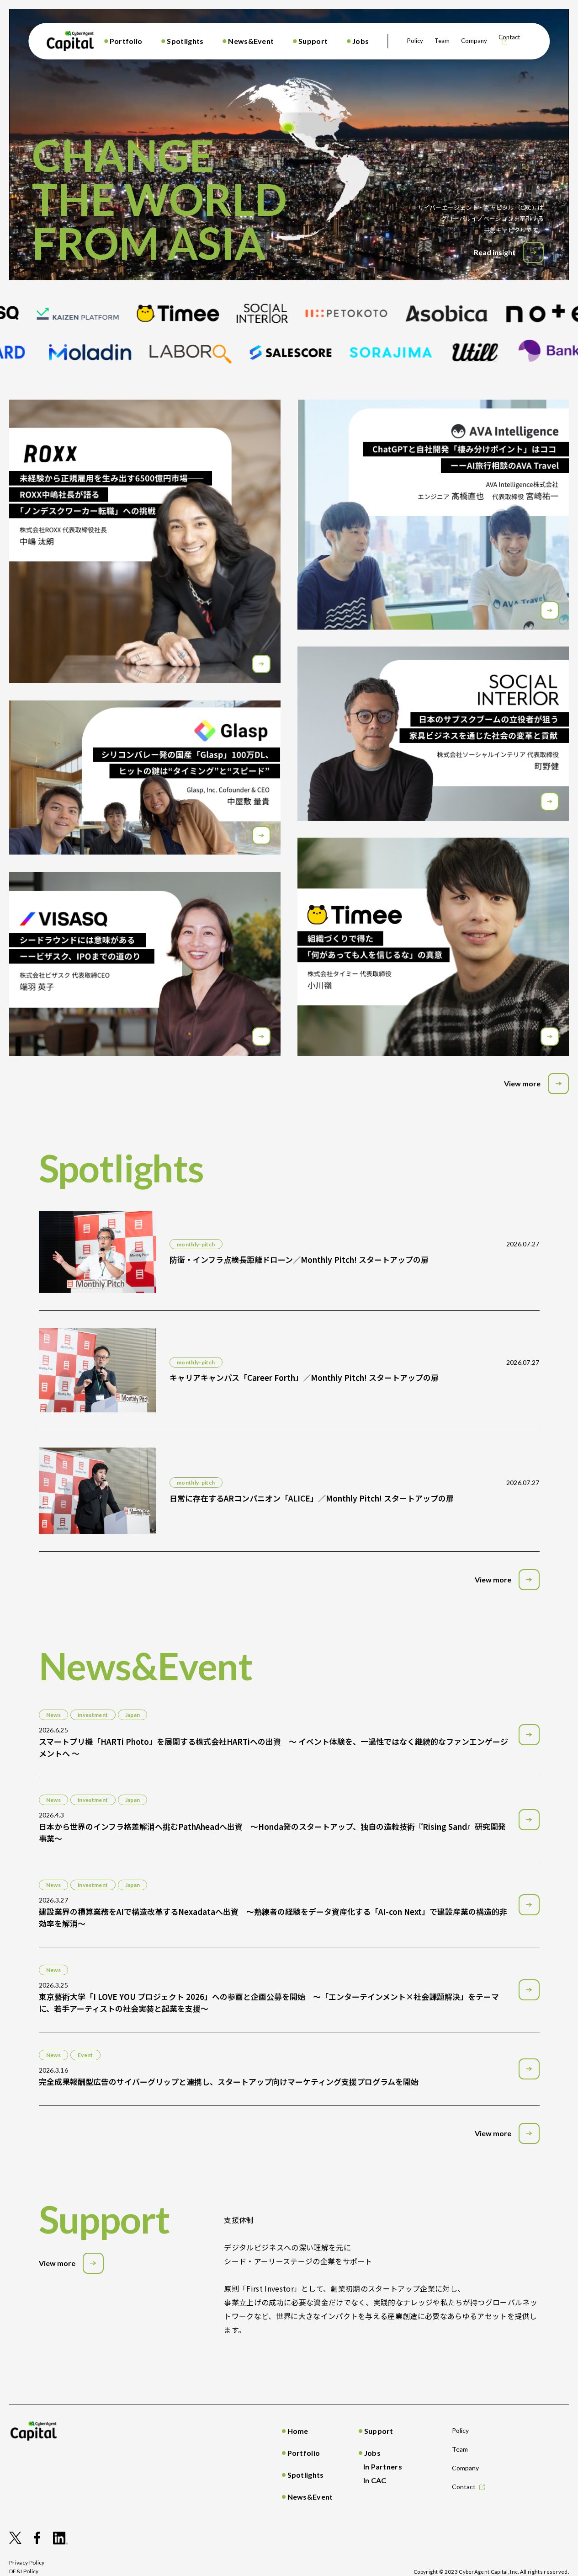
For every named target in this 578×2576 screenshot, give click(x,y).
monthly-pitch (196, 1244)
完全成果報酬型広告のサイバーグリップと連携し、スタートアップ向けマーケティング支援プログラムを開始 (229, 2082)
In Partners (383, 2466)
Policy (415, 41)
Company (474, 41)
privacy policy (27, 2563)
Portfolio (126, 41)
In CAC (375, 2480)
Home (298, 2431)
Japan (133, 1715)
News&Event (251, 41)
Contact (509, 37)
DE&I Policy (24, 2571)
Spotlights (185, 41)
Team (442, 41)
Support (313, 41)
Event (85, 2055)
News (53, 1715)
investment (93, 1715)
